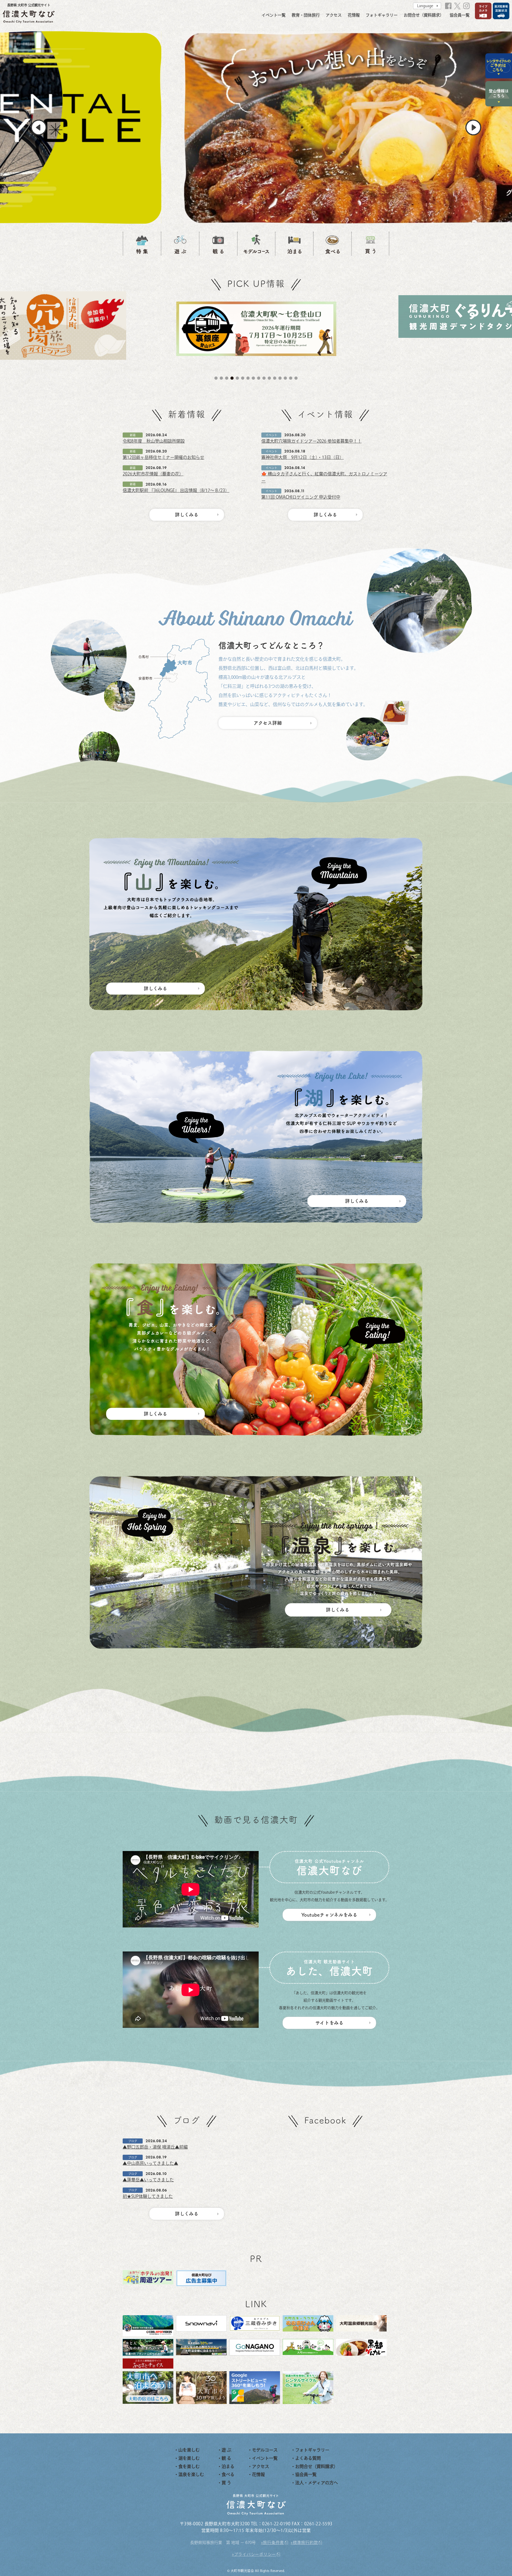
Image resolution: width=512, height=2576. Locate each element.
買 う (226, 2483)
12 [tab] (275, 378)
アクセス (334, 15)
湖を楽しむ (189, 2458)
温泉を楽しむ (191, 2474)
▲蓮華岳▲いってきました (148, 2180)
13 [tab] (280, 378)
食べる (228, 2474)
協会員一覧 (460, 15)
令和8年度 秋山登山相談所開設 (154, 441)
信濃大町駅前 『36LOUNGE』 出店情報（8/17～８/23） (176, 490)
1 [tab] (216, 378)
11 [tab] (269, 378)
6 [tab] (243, 378)
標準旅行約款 (305, 2543)
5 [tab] (237, 378)
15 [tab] (291, 378)
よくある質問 (308, 2458)
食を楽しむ (189, 2466)
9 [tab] (259, 378)
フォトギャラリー (382, 15)
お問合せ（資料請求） (424, 15)
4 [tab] (232, 378)
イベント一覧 (274, 15)
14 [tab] (285, 378)
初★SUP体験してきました (148, 2196)
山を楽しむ (189, 2450)
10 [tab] (264, 378)
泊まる (228, 2466)
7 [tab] (248, 378)
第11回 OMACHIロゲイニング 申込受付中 (301, 497)
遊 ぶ (226, 2450)
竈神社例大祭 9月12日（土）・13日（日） (303, 457)
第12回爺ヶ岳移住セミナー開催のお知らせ (163, 457)
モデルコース (265, 2450)
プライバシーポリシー (255, 2554)
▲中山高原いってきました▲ (150, 2163)
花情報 (354, 15)
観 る (226, 2458)
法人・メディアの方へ (317, 2483)
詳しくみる (187, 515)
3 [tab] (227, 378)
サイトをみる (329, 2023)
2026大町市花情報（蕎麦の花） (153, 474)
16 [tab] (296, 378)
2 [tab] (221, 378)
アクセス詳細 (268, 723)
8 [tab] (253, 378)
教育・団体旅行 (306, 15)
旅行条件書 (273, 2543)
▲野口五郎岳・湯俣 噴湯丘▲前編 (155, 2147)
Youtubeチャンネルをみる (329, 1915)
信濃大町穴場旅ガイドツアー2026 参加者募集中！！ (311, 441)
